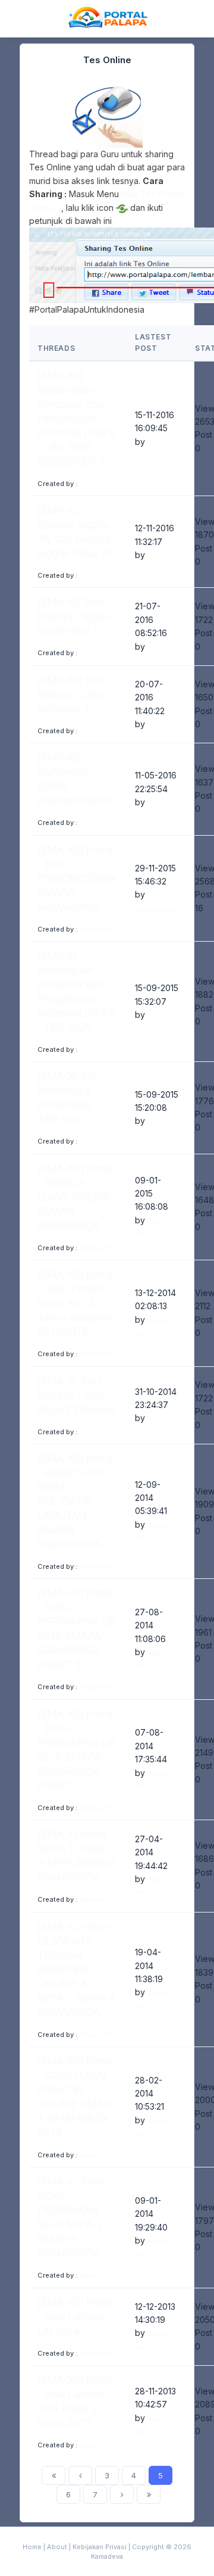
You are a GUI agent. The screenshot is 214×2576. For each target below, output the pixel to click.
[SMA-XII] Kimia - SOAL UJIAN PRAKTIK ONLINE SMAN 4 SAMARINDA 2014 (75, 2096)
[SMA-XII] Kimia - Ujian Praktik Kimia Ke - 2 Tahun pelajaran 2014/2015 (75, 1302)
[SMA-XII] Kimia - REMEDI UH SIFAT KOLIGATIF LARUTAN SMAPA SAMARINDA (75, 1500)
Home (32, 2547)
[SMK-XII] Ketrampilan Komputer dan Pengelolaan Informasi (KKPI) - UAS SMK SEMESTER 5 (77, 418)
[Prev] (80, 2475)
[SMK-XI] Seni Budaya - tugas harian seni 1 (73, 615)
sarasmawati (157, 909)
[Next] (122, 2494)
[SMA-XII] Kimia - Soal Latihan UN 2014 (75, 2316)
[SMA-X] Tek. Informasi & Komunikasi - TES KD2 (69, 1097)
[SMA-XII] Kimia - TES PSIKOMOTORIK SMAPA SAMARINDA (78, 877)
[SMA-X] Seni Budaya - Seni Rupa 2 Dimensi (75, 1394)
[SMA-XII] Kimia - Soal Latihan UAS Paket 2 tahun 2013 (75, 2400)
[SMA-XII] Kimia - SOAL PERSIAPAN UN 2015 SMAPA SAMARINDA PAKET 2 (77, 1628)
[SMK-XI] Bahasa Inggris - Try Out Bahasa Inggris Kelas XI (76, 531)
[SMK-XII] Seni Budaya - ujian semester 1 (72, 693)
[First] (53, 2475)
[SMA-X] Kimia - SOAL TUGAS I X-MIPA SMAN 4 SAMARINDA (77, 1855)
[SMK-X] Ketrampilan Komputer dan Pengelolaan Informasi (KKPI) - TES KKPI (77, 990)
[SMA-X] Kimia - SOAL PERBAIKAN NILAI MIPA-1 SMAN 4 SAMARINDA (75, 2216)
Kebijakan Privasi (100, 2547)
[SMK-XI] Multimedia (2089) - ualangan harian (76, 778)
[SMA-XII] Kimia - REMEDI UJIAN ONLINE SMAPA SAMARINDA (75, 1196)
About (57, 2547)
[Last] (149, 2494)
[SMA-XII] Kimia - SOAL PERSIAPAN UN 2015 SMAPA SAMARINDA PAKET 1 (77, 1749)
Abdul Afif (95, 929)
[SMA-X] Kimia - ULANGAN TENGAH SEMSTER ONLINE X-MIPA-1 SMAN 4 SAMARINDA (76, 1968)
